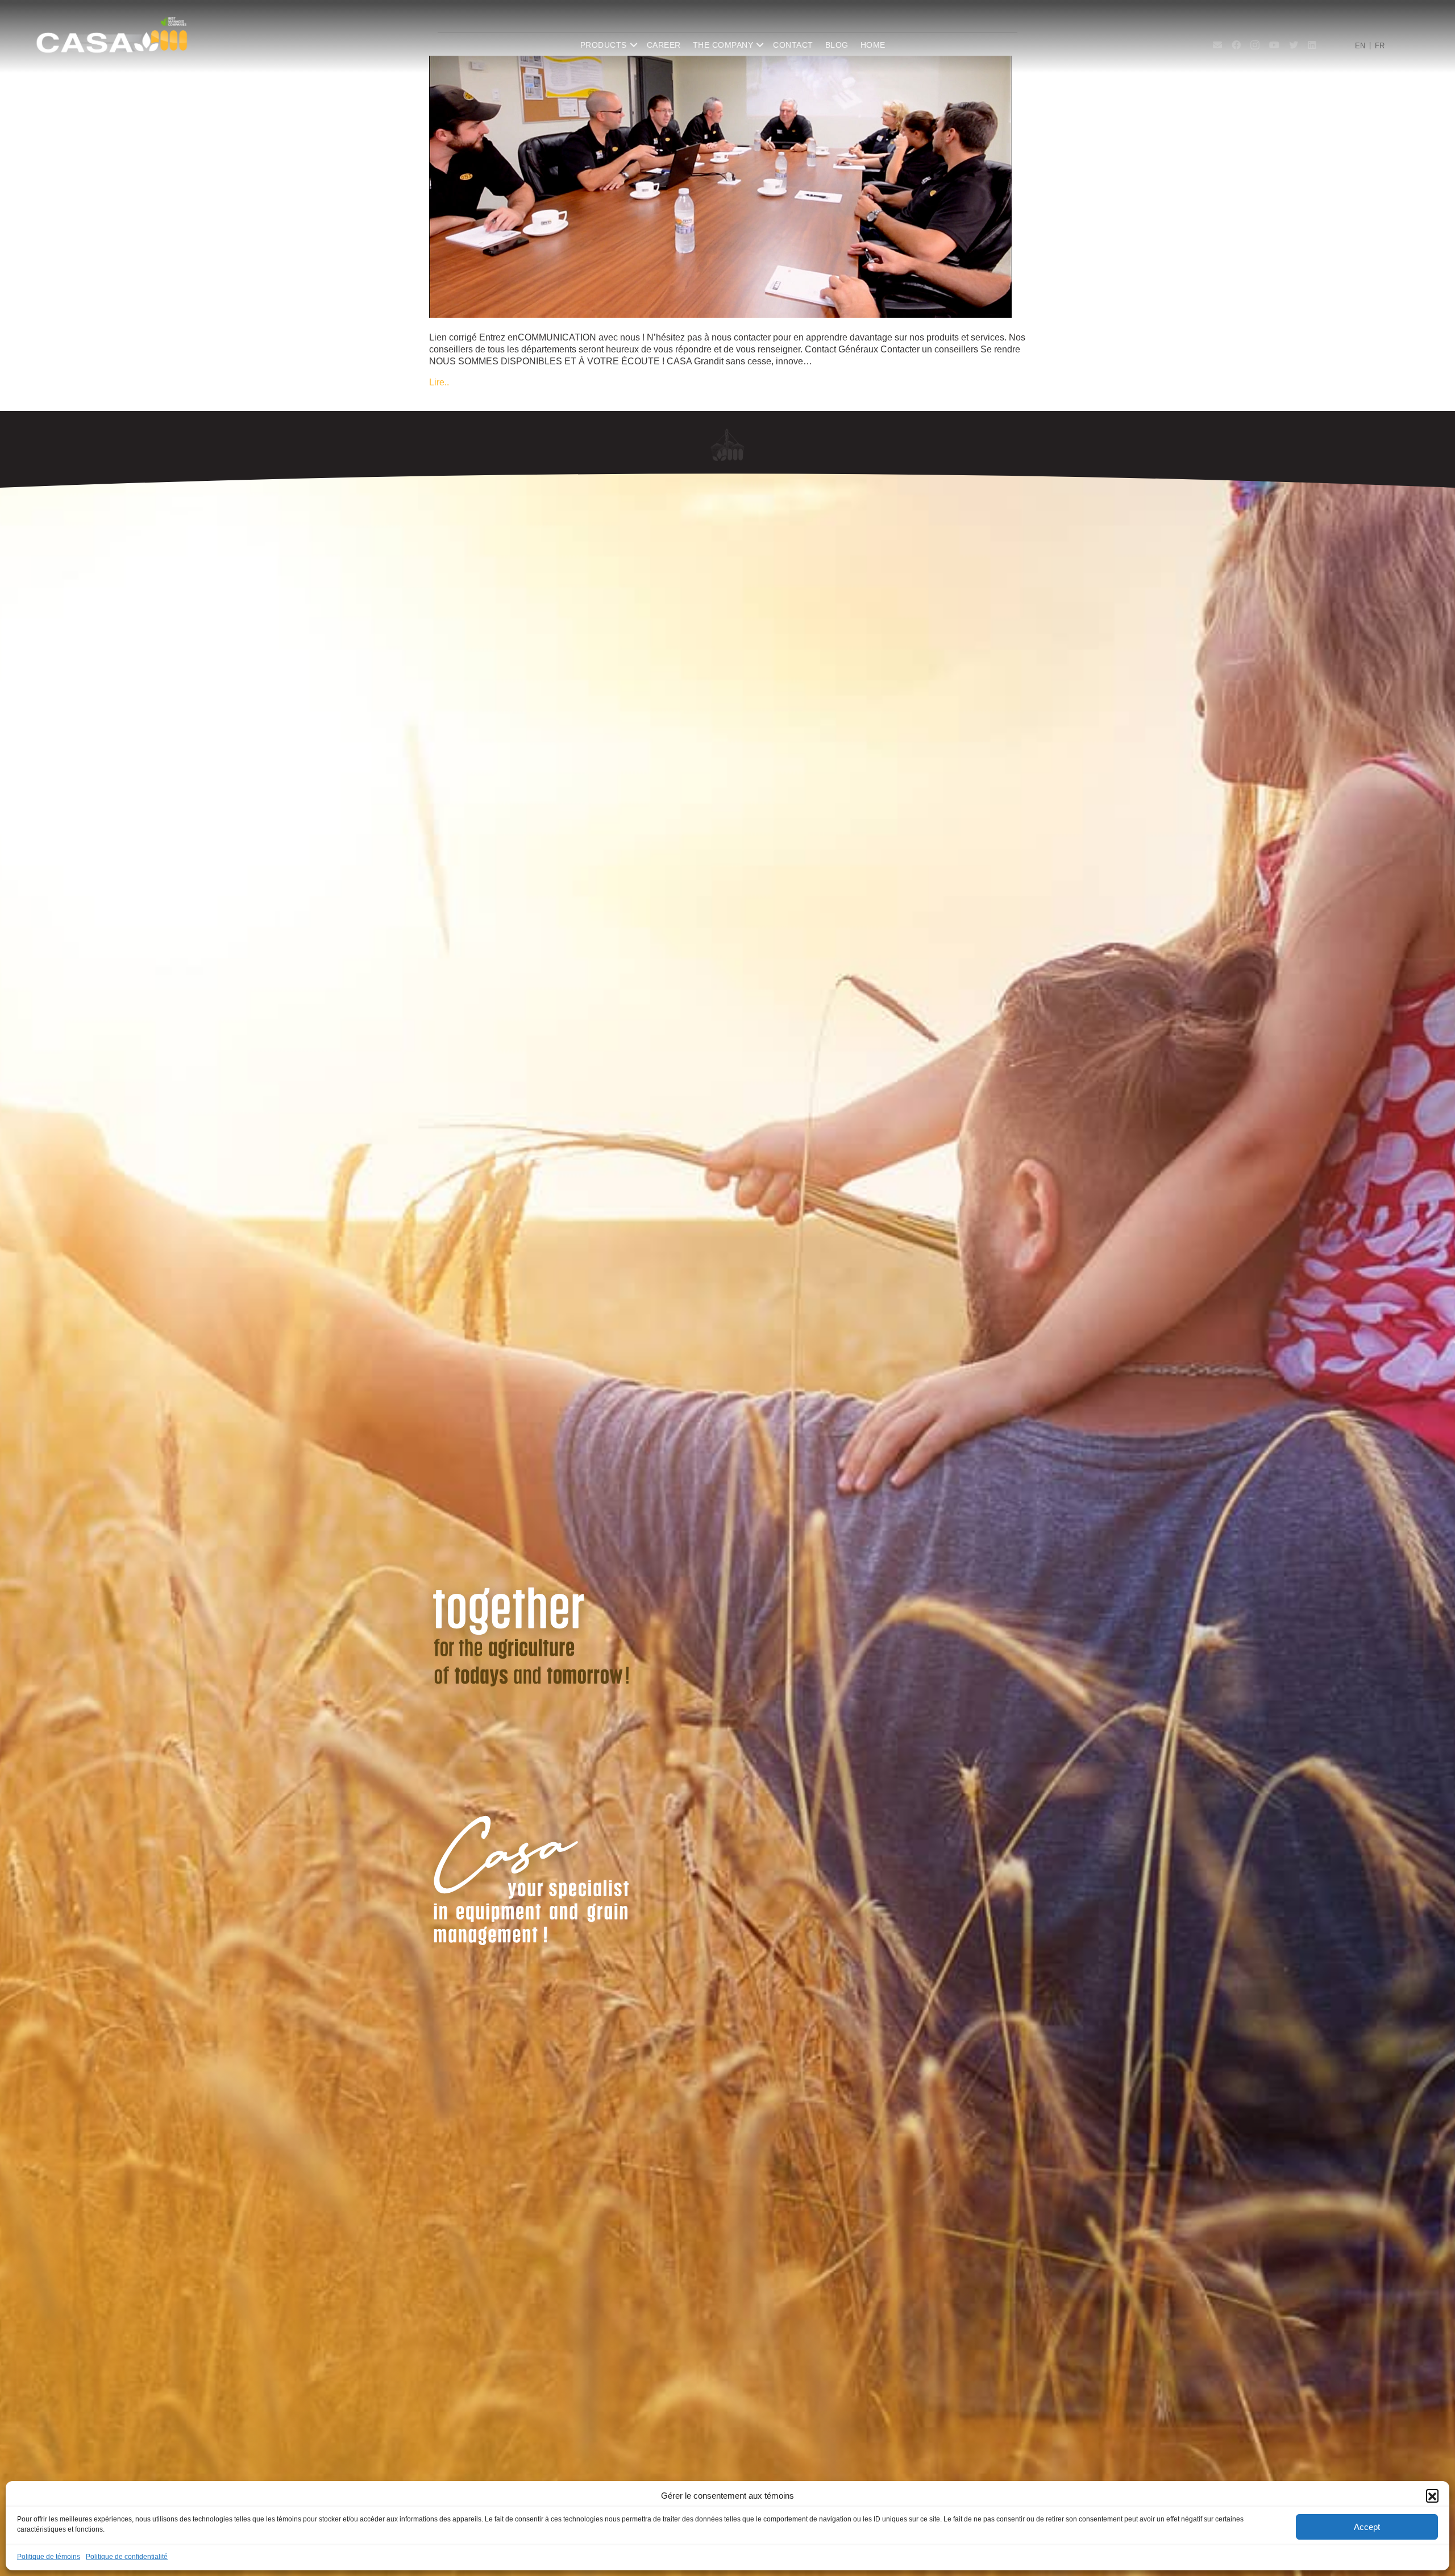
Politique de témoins (49, 2557)
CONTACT (793, 45)
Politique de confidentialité (127, 2557)
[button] (1432, 2495)
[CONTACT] (720, 186)
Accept (1367, 2527)
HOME (873, 45)
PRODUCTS (604, 45)
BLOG (837, 45)
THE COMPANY (723, 45)
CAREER (664, 45)
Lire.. (439, 382)
